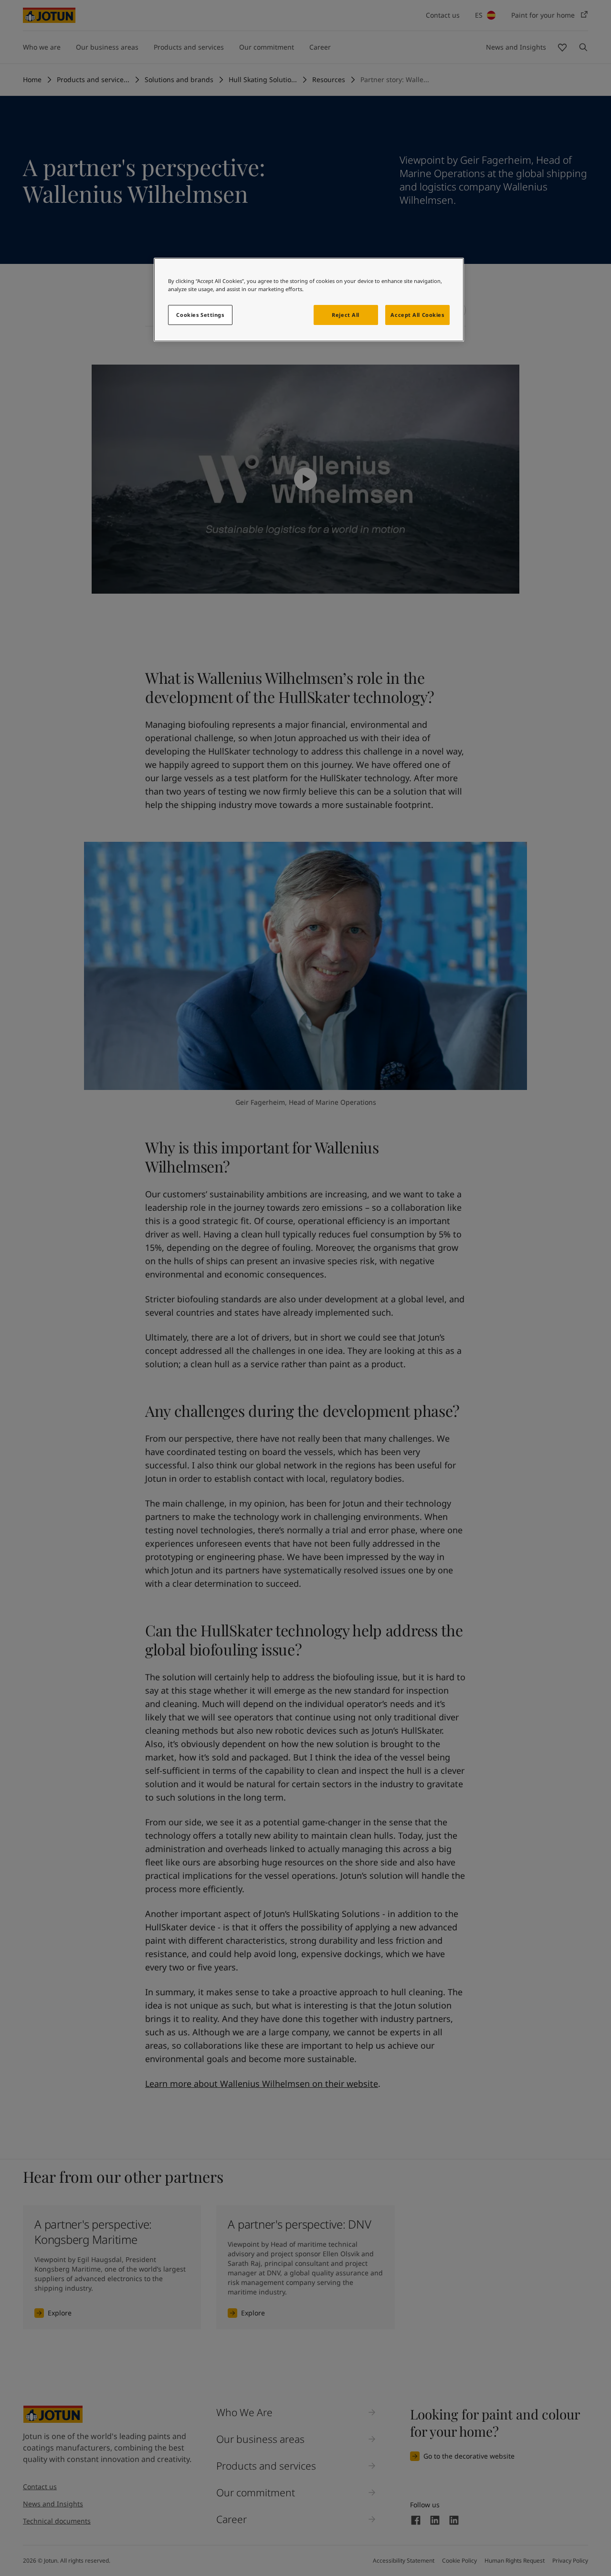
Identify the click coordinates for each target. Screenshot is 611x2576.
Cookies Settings (200, 315)
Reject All (346, 315)
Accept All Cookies (417, 315)
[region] (309, 300)
